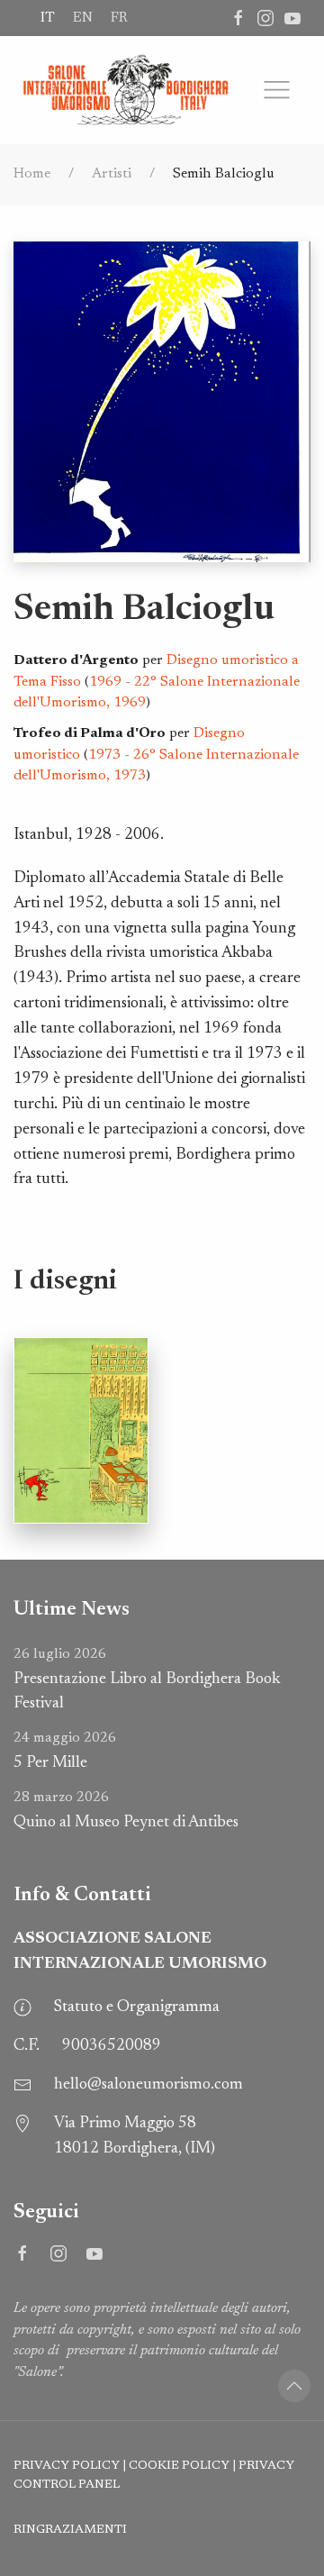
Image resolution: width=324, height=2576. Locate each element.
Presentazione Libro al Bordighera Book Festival (147, 1680)
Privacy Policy (67, 2466)
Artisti (112, 174)
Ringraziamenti (70, 2530)
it (48, 18)
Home (32, 174)
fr (119, 18)
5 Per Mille (65, 1751)
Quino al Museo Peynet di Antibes (126, 1811)
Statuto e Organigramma (137, 2007)
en (83, 18)
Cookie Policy (179, 2466)
